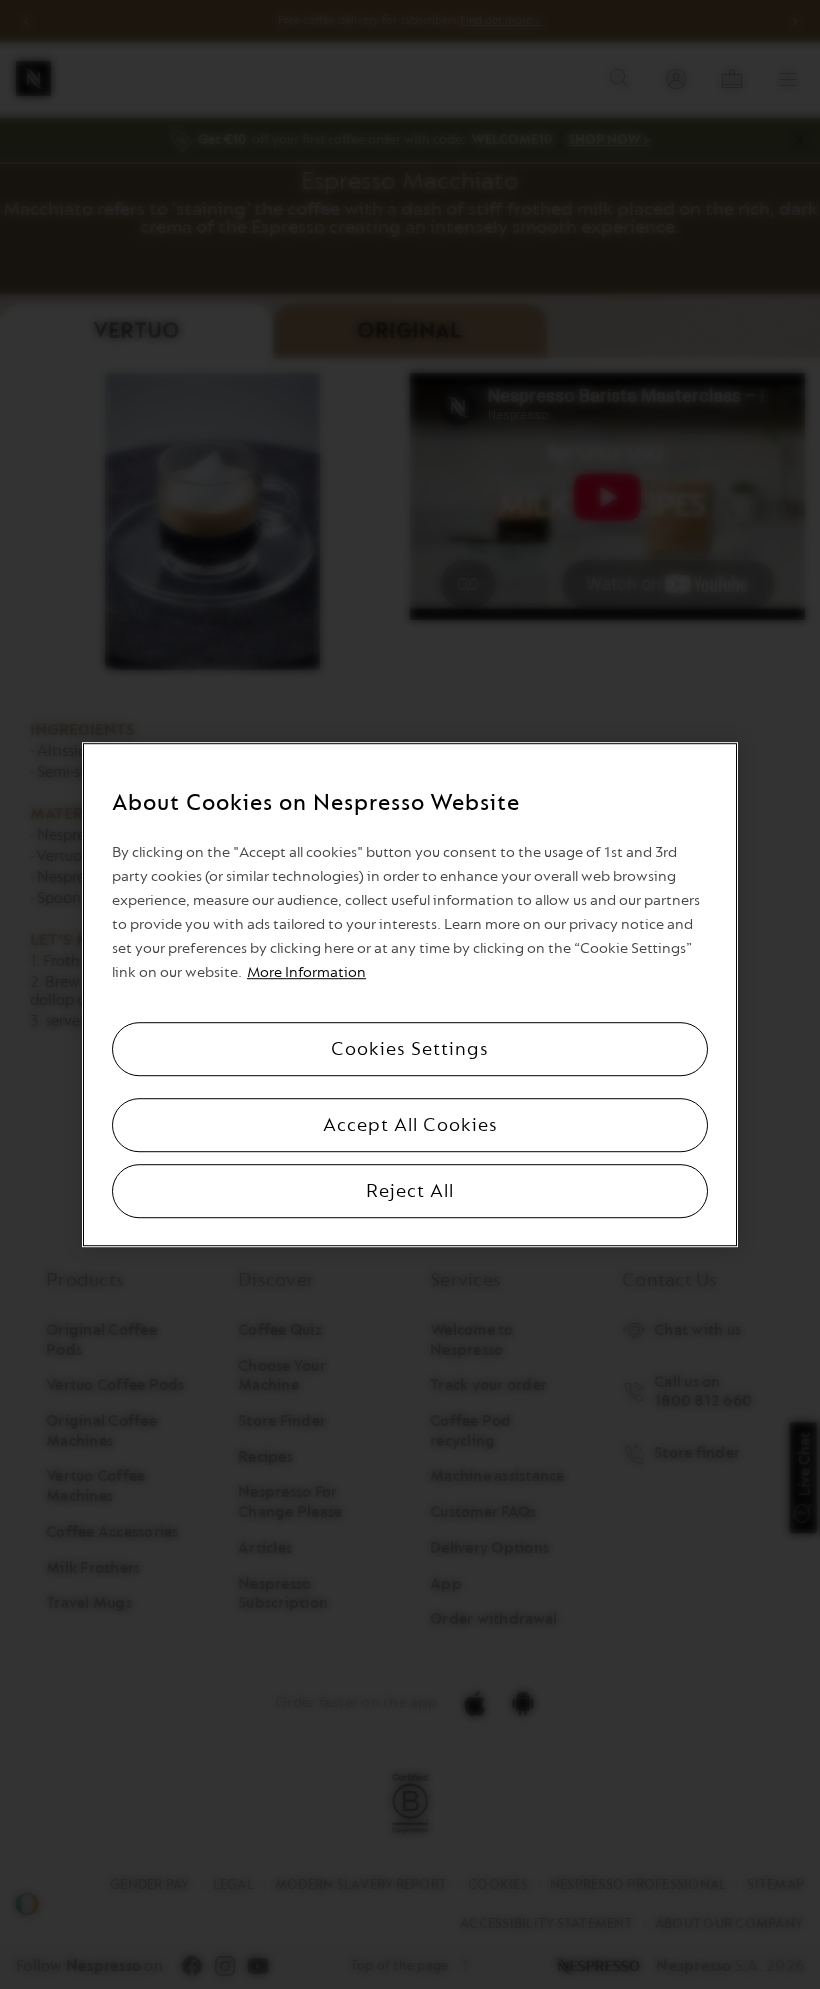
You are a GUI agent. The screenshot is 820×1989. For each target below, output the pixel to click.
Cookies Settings (410, 1049)
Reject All (410, 1191)
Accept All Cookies (410, 1125)
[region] (410, 995)
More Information (306, 972)
